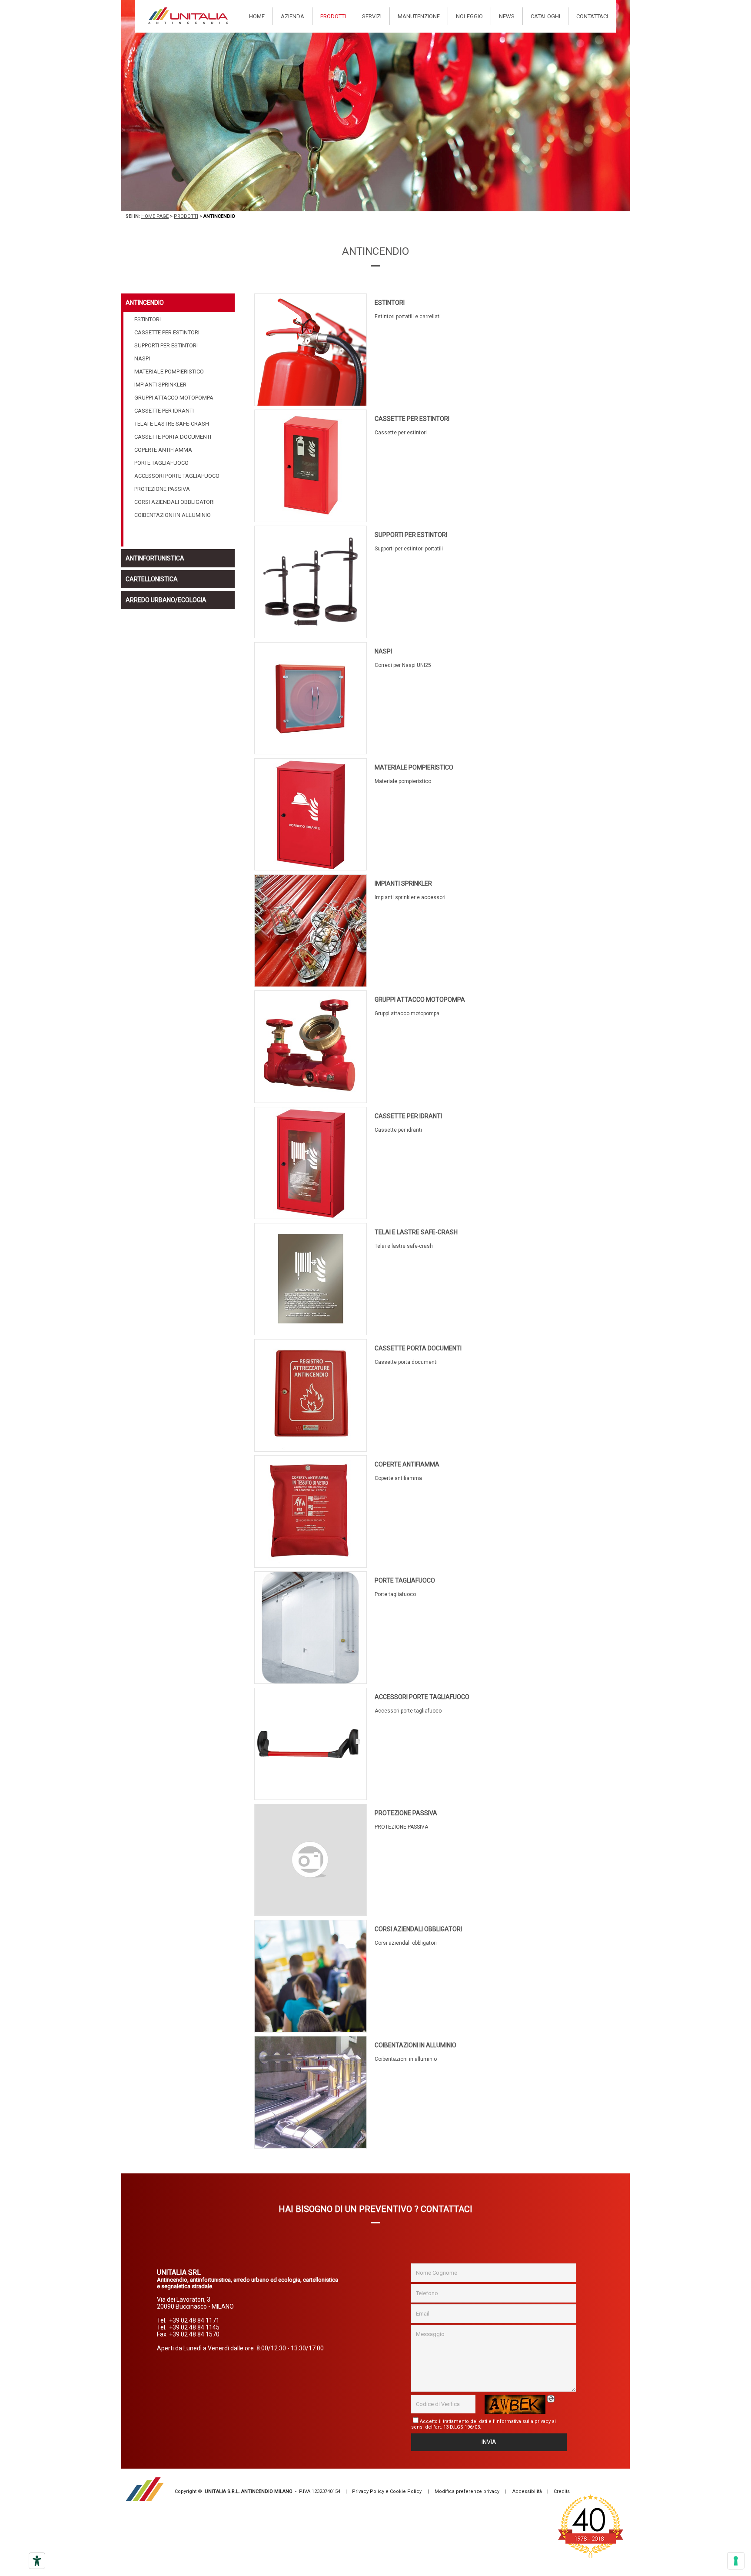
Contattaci (592, 16)
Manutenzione (419, 16)
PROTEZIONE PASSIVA (406, 1813)
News (507, 16)
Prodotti (333, 16)
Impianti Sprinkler (403, 883)
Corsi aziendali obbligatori (418, 1929)
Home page (155, 216)
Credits (562, 2491)
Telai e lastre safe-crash (416, 1232)
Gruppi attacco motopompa (420, 1000)
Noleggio (469, 16)
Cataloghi (545, 16)
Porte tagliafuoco (405, 1580)
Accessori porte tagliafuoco (422, 1697)
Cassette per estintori (412, 419)
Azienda (292, 16)
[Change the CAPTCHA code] (552, 2399)
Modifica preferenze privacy (467, 2491)
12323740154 (326, 2491)
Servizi (372, 16)
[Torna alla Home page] (188, 16)
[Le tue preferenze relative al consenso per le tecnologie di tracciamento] (736, 2561)
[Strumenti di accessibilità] (37, 2561)
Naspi (383, 651)
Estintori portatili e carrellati (408, 317)
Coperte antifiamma (407, 1464)
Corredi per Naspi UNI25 (403, 665)
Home (257, 16)
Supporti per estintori (411, 535)
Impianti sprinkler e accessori (410, 897)
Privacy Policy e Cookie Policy (387, 2491)
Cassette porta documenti (418, 1348)
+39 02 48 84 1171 (194, 2320)
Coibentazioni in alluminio (415, 2045)
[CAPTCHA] (515, 2404)
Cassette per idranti (408, 1116)
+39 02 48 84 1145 (194, 2327)
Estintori (390, 303)
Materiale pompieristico (414, 767)
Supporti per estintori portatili (409, 549)
